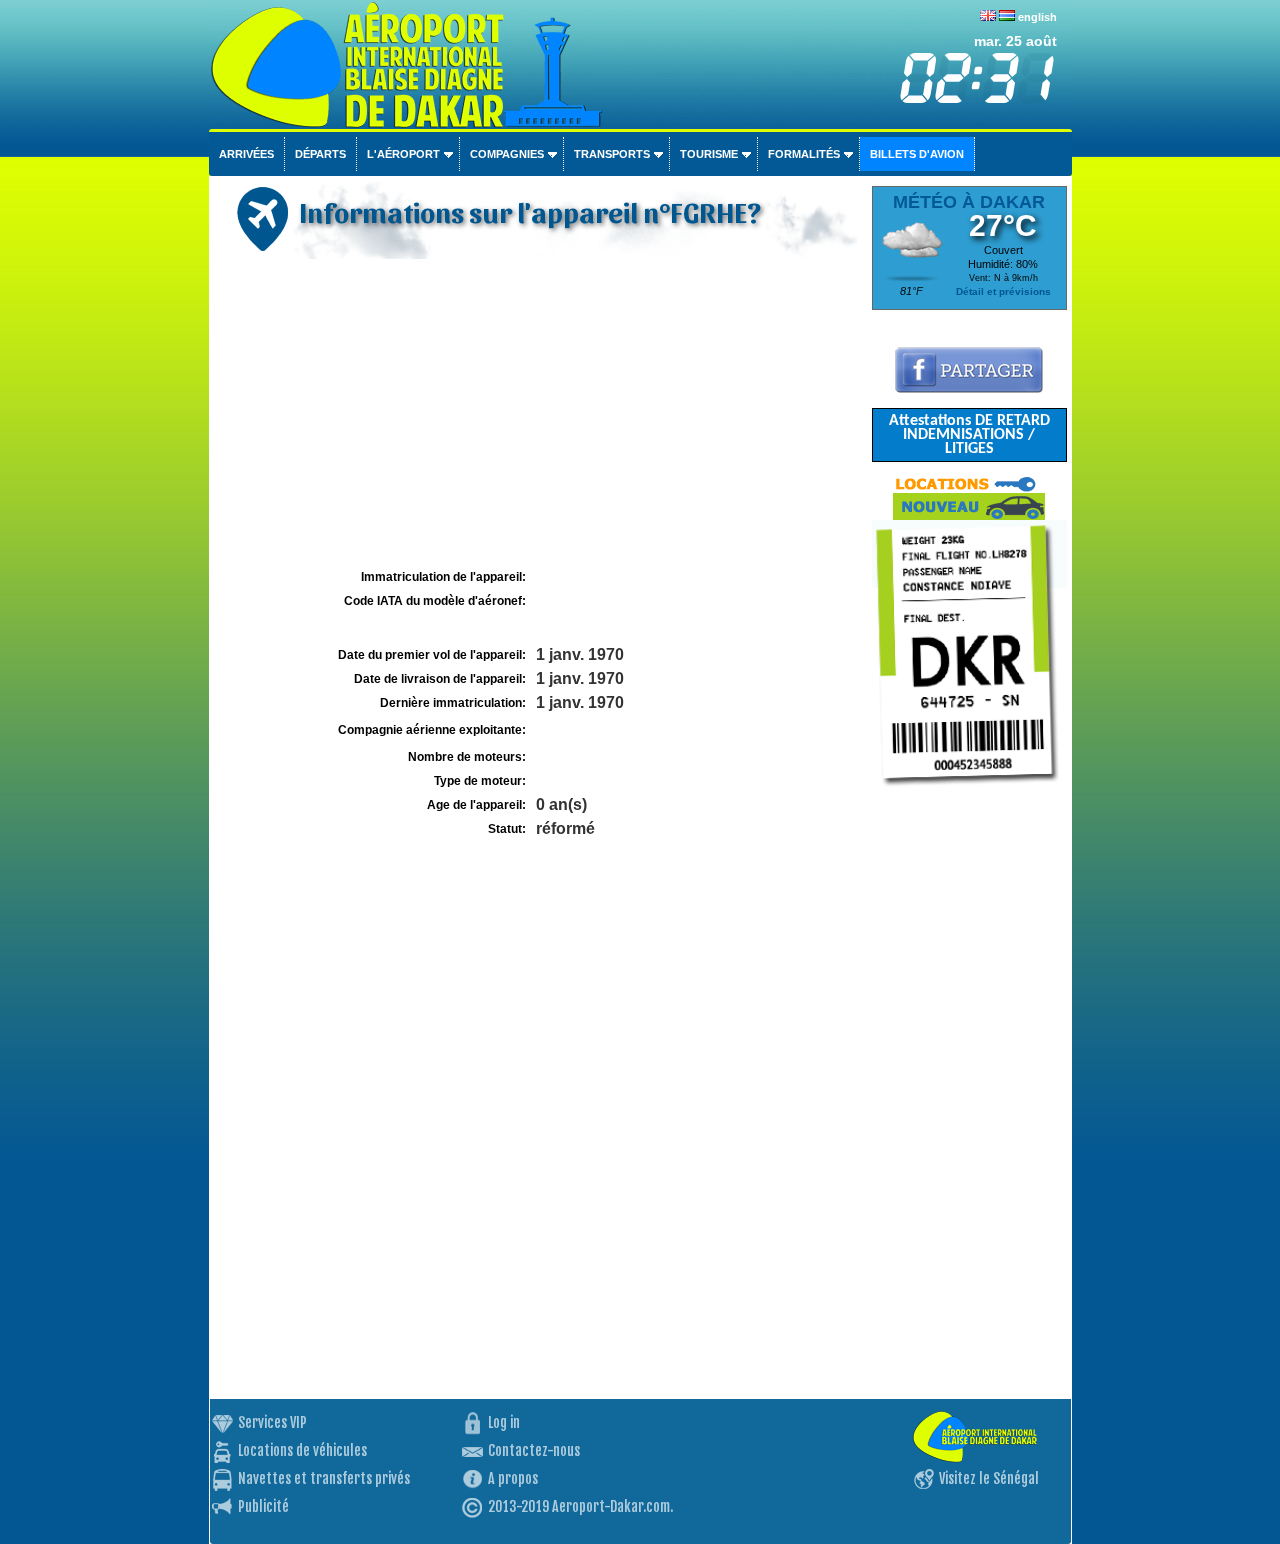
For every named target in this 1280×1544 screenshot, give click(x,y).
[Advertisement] (538, 414)
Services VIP (272, 1422)
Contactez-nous (534, 1450)
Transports (612, 154)
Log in (504, 1422)
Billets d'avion (917, 154)
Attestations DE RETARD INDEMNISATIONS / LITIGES (969, 435)
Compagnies (507, 154)
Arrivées (246, 154)
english (1037, 17)
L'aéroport (403, 154)
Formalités (804, 154)
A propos (513, 1478)
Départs (320, 154)
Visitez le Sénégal (989, 1478)
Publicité (263, 1506)
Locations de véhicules (302, 1450)
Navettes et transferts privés (324, 1478)
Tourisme (709, 154)
